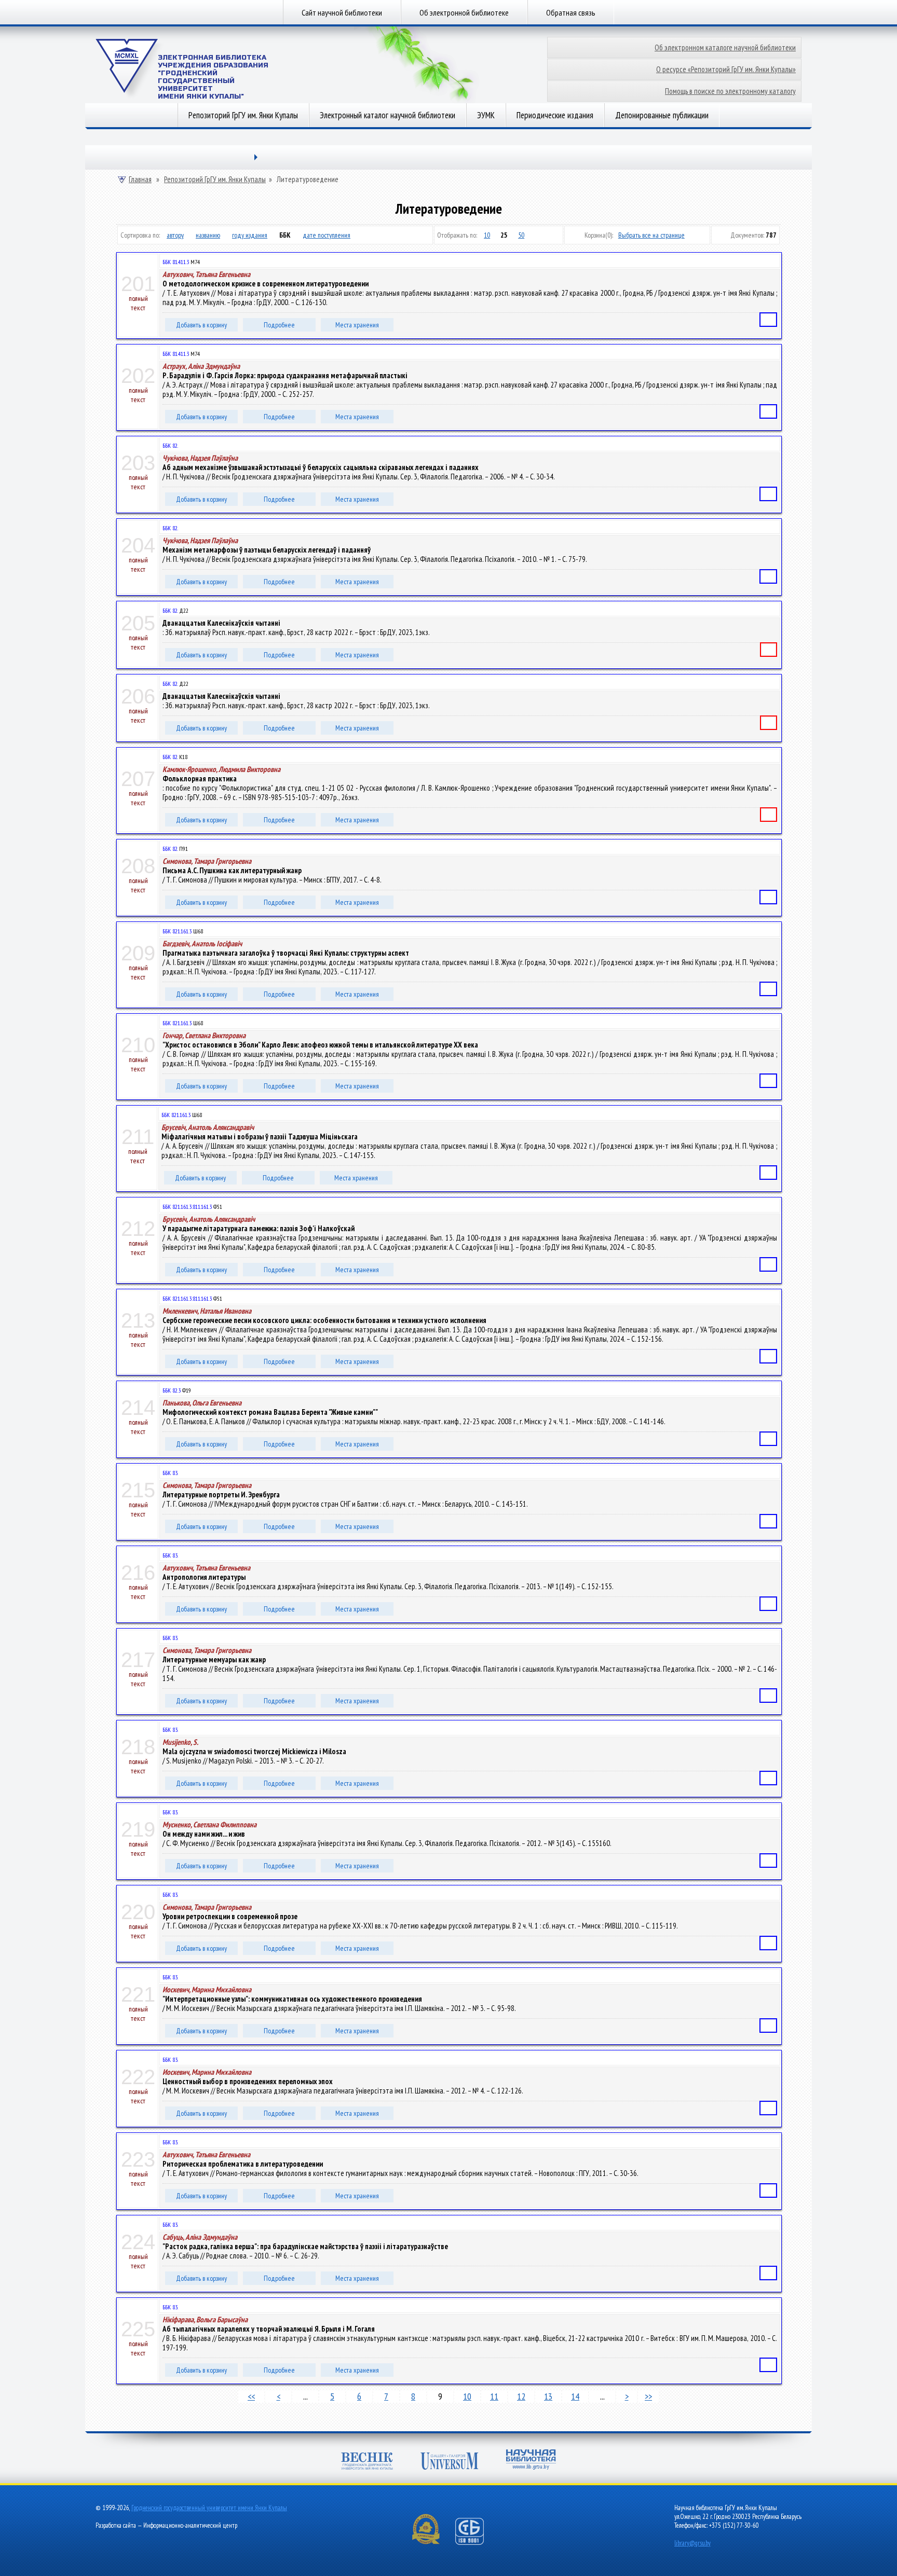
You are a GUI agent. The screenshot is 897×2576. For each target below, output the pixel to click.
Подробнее (279, 325)
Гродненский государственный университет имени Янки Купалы (209, 2508)
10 (487, 235)
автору (175, 235)
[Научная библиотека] (531, 2461)
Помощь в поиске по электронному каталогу (730, 91)
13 (548, 2396)
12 (521, 2396)
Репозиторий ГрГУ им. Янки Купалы (243, 115)
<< (251, 2396)
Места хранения (357, 325)
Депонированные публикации (662, 115)
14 (575, 2396)
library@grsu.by (692, 2543)
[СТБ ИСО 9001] (476, 2543)
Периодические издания (555, 115)
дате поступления (327, 235)
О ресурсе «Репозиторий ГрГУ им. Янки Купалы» (726, 69)
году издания (250, 235)
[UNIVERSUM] (450, 2462)
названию (208, 235)
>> (648, 2396)
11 (494, 2396)
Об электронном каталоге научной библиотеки (725, 47)
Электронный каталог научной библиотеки (388, 115)
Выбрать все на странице (651, 235)
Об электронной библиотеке (464, 12)
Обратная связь (571, 12)
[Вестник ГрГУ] (367, 2462)
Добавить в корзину (201, 325)
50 (521, 235)
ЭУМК (486, 115)
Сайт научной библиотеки (342, 12)
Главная (140, 180)
